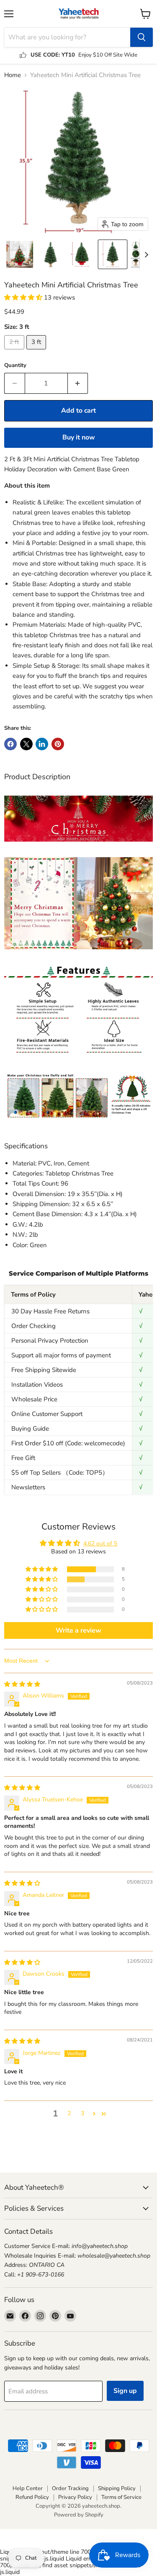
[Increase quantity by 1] (78, 383)
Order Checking (33, 1326)
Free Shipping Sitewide (44, 1370)
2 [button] (69, 2113)
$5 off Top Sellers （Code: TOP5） (60, 1473)
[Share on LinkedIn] (42, 744)
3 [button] (82, 2113)
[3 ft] (37, 351)
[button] (20, 254)
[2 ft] (15, 351)
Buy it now (79, 437)
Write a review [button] (78, 1630)
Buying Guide (30, 1429)
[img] (22, 1684)
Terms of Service (121, 2497)
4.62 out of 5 (100, 1544)
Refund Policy (32, 2497)
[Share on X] (26, 744)
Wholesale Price (34, 1399)
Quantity (15, 366)
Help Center (28, 2488)
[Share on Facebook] (10, 744)
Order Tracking (70, 2488)
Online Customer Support (47, 1414)
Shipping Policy (117, 2488)
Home (13, 75)
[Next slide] (146, 254)
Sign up (125, 2391)
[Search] (142, 37)
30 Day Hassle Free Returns (50, 1311)
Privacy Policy (75, 2497)
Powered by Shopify (79, 2515)
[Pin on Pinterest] (58, 744)
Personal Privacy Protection (50, 1341)
